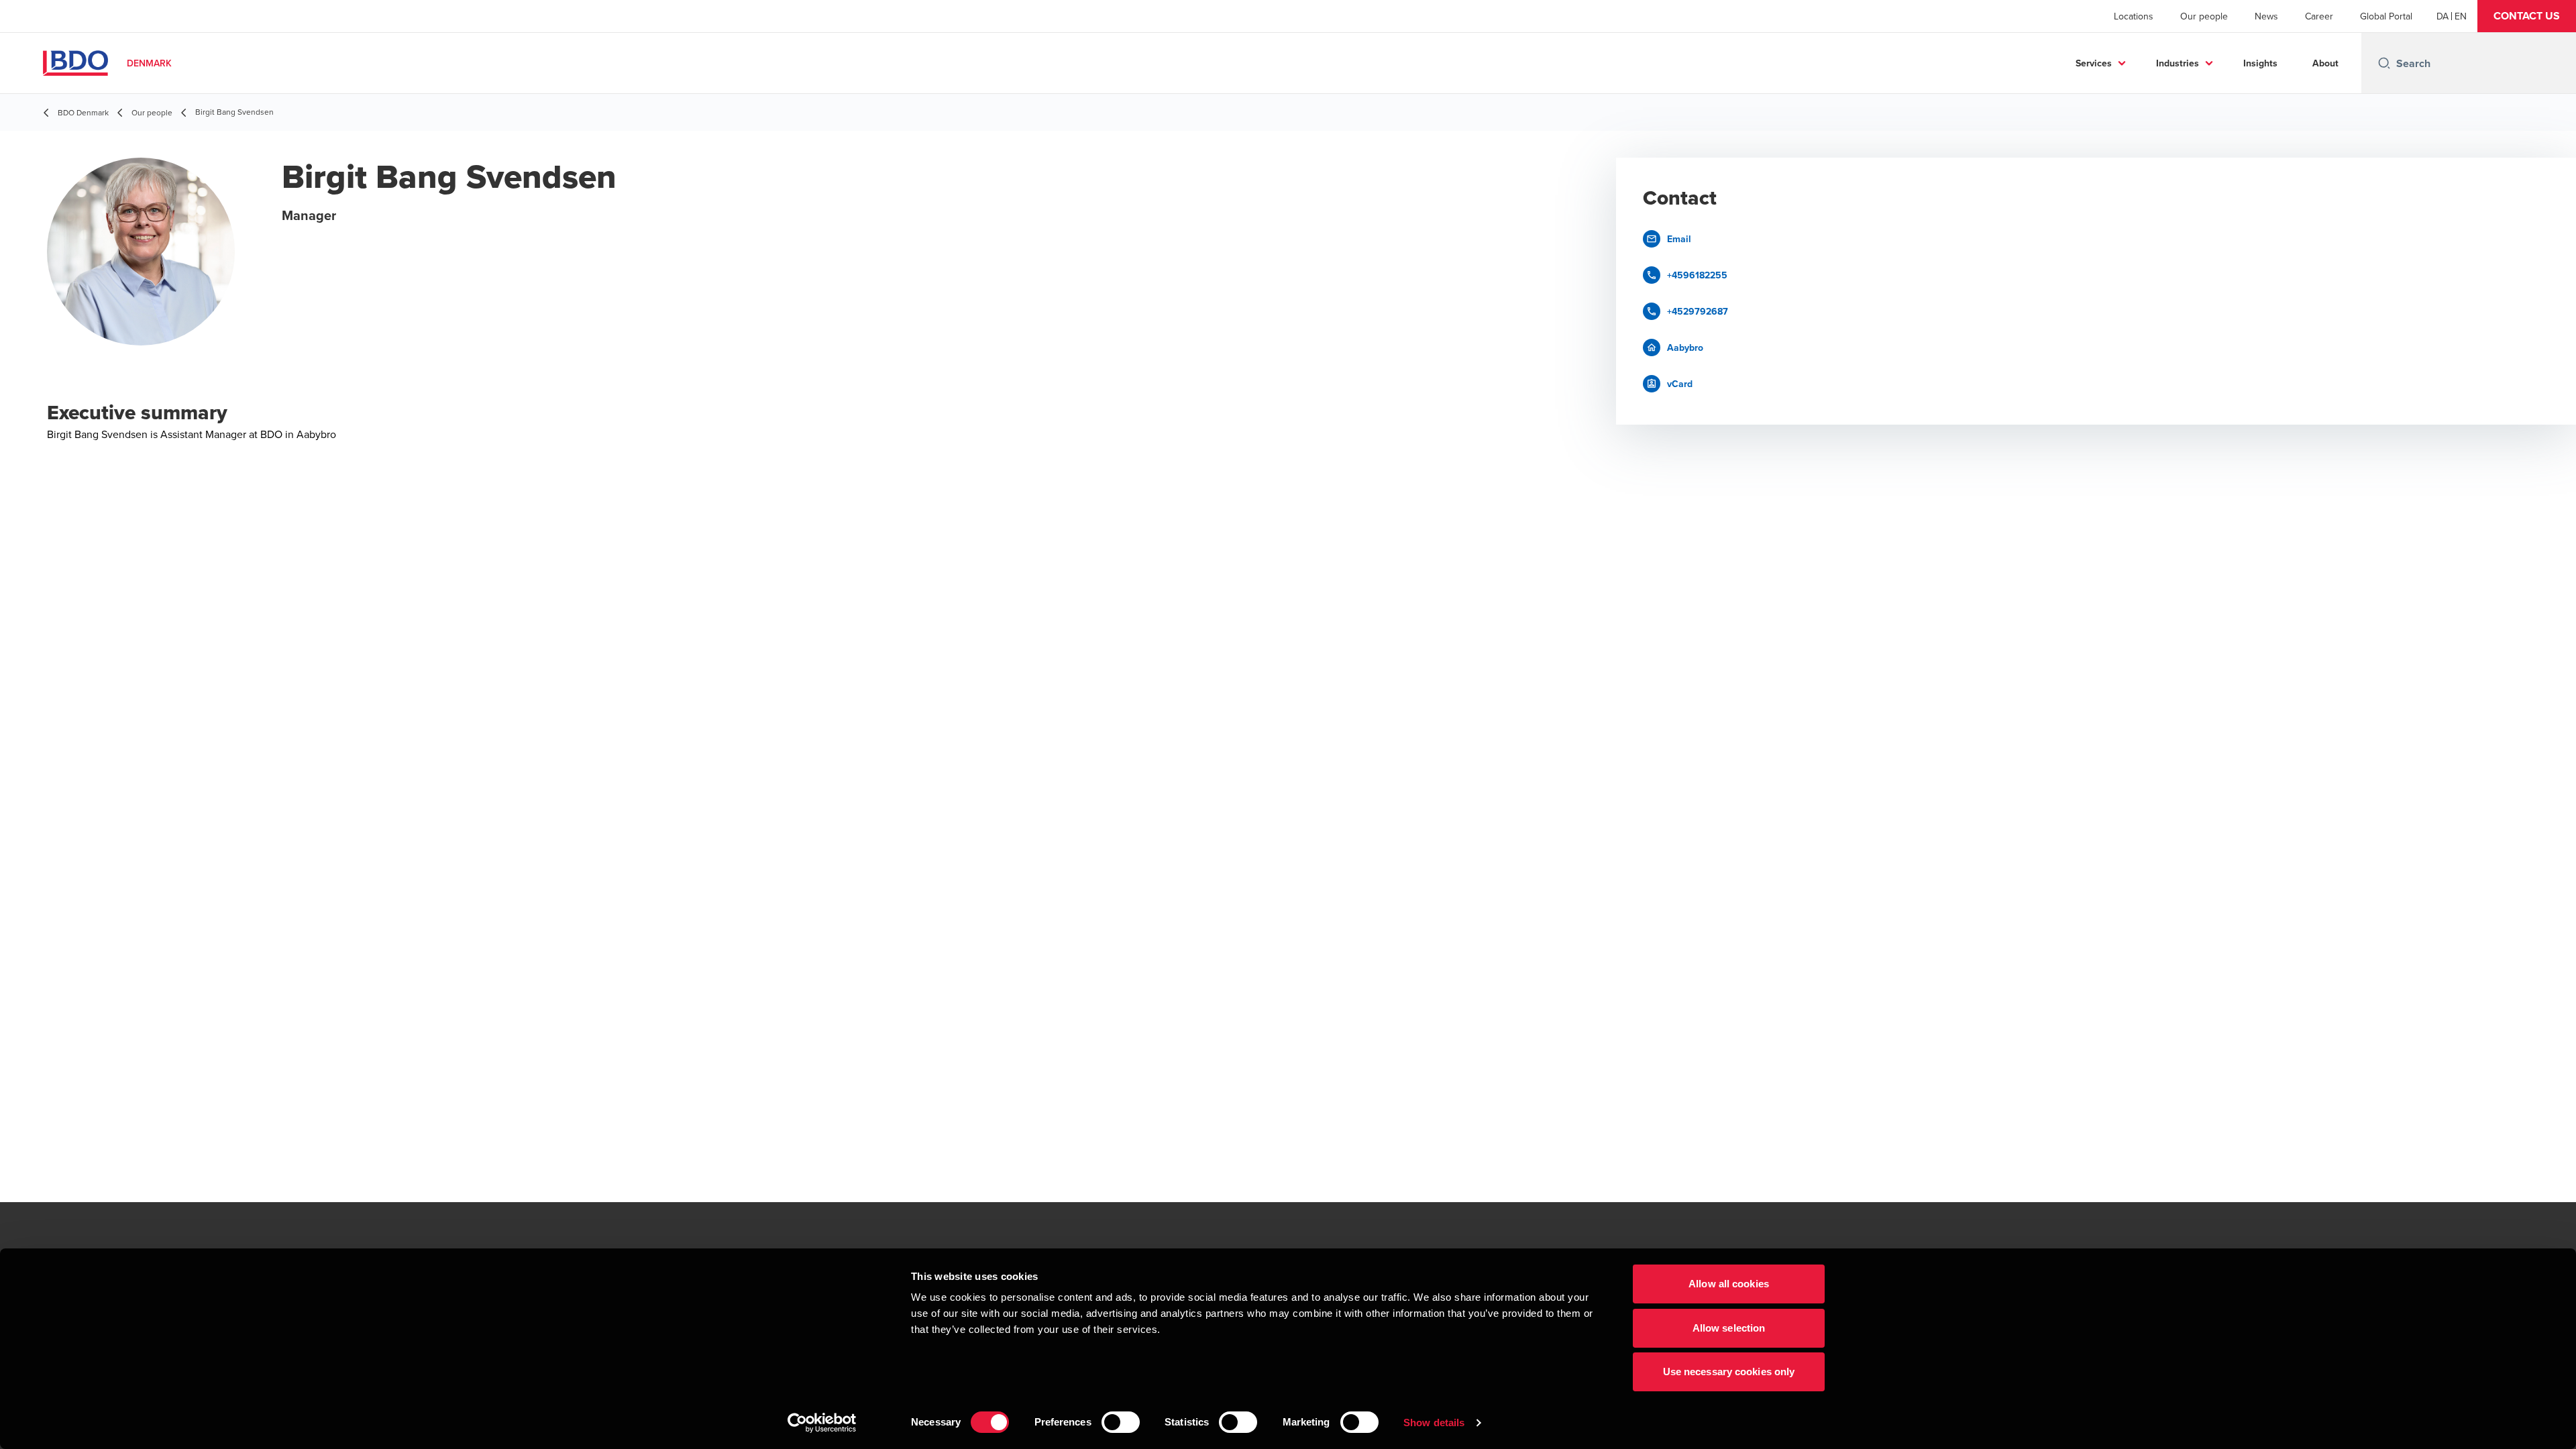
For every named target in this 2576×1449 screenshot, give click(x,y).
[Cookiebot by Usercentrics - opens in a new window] (822, 1423)
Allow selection (1729, 1328)
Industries (2178, 63)
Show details (1434, 1423)
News (2266, 16)
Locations (2134, 16)
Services (2094, 63)
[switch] (1121, 1422)
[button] (2527, 16)
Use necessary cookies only (1729, 1372)
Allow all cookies (1729, 1284)
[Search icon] (2384, 63)
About (2325, 63)
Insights (2260, 63)
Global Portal (2386, 16)
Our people (2204, 16)
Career (2319, 16)
